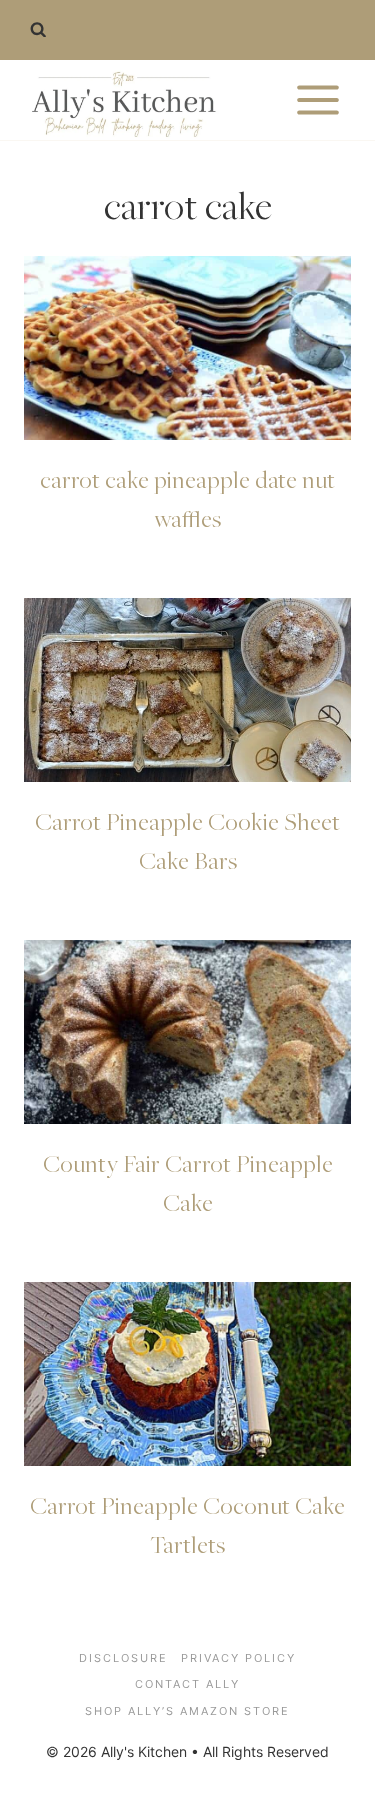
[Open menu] (317, 99)
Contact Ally (187, 1684)
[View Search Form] (38, 30)
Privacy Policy (238, 1658)
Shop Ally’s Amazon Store (187, 1711)
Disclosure (123, 1658)
